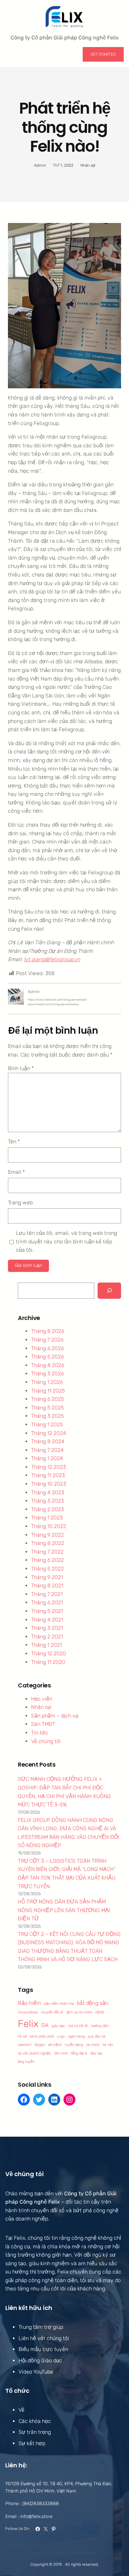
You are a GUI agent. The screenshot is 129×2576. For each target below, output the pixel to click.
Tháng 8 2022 (48, 1543)
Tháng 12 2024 (49, 1433)
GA (45, 2025)
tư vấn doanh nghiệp (34, 2053)
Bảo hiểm (29, 2003)
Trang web (20, 1203)
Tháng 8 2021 (47, 1586)
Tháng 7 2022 (47, 1552)
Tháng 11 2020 (48, 1662)
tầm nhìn (61, 2053)
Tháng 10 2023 (49, 1484)
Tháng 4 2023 (48, 1492)
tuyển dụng (74, 2045)
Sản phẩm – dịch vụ (55, 1716)
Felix (28, 2024)
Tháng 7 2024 (47, 1450)
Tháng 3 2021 (47, 1628)
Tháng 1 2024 (47, 1458)
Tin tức (40, 1733)
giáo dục (58, 2026)
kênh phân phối (42, 2036)
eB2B (100, 2012)
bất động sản (93, 2003)
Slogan (40, 2045)
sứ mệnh (55, 2045)
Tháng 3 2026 (47, 1373)
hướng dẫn (100, 2026)
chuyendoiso (28, 2012)
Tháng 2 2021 (47, 1637)
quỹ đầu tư (96, 2036)
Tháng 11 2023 (48, 1475)
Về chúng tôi (46, 1741)
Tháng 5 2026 (47, 1357)
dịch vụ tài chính (79, 2012)
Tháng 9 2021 (47, 1577)
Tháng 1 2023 (47, 1518)
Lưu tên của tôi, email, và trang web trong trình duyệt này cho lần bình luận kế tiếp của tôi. (66, 1241)
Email (16, 1172)
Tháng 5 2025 (47, 1408)
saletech (25, 2045)
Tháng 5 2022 (47, 1569)
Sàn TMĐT (43, 1724)
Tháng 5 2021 (47, 1611)
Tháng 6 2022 (47, 1560)
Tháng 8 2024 (48, 1441)
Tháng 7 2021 (47, 1594)
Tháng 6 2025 (47, 1399)
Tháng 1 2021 (46, 1645)
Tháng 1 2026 (47, 1382)
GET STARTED (103, 54)
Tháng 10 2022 (49, 1526)
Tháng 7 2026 (47, 1340)
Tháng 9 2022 (47, 1535)
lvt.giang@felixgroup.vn (52, 959)
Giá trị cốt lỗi (78, 2026)
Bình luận (21, 1068)
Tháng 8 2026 (48, 1331)
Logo (61, 2036)
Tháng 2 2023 (47, 1509)
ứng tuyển (26, 2062)
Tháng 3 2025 (47, 1416)
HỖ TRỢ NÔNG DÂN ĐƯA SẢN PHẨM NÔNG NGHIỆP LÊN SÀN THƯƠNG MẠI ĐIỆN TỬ (64, 1910)
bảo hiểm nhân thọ (59, 2004)
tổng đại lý (79, 2053)
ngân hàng (76, 2036)
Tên (14, 1142)
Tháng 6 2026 (47, 1348)
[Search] (109, 1291)
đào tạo (96, 2053)
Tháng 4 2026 (48, 1365)
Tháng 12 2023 (48, 1467)
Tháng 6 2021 (47, 1602)
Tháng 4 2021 (47, 1620)
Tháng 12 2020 (49, 1653)
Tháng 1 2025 (47, 1425)
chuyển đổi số (52, 2012)
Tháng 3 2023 (47, 1501)
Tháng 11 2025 (48, 1391)
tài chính (93, 2045)
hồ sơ (22, 2036)
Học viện (42, 1699)
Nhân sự (88, 165)
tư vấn (108, 2045)
